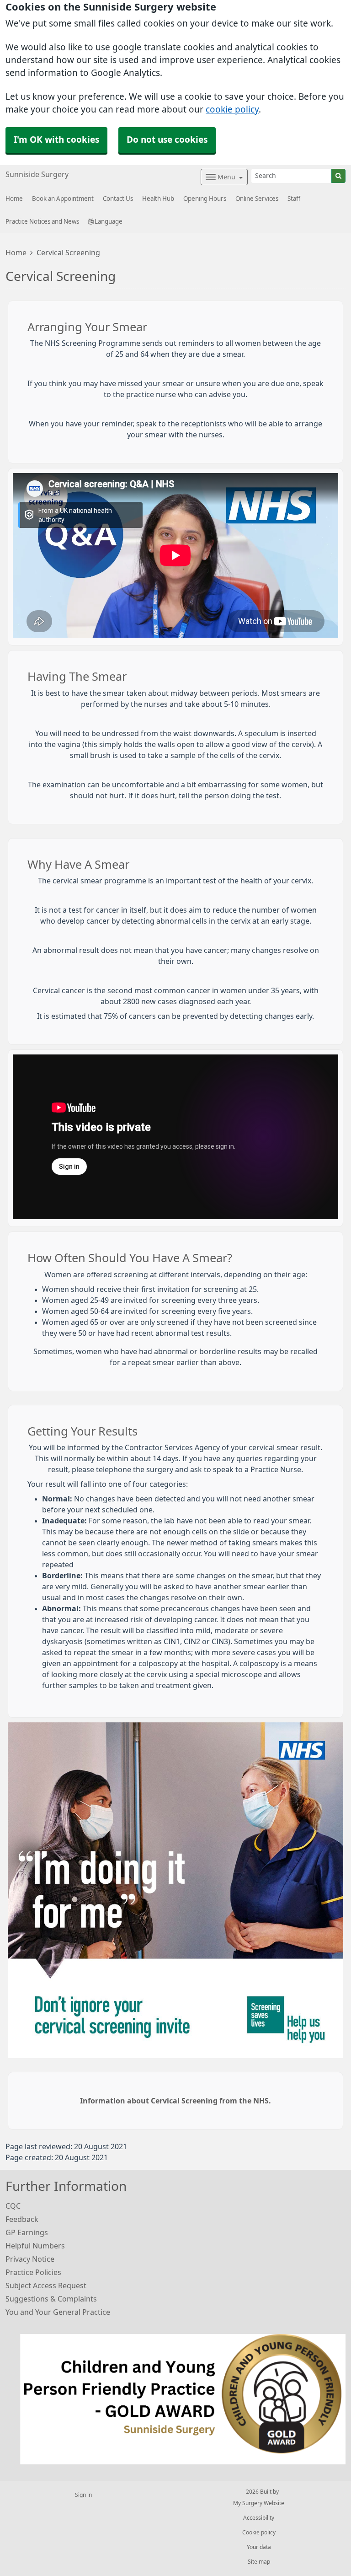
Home (16, 253)
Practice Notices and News (42, 222)
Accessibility (259, 2518)
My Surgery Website (259, 2503)
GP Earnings (27, 2232)
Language (108, 222)
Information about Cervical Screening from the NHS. (175, 2101)
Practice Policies (33, 2272)
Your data (259, 2547)
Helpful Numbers (35, 2246)
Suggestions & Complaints (51, 2299)
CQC (13, 2206)
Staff (294, 199)
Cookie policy (259, 2533)
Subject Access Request (46, 2286)
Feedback (22, 2219)
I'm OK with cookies (56, 140)
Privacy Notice (30, 2259)
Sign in (83, 2495)
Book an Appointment (63, 199)
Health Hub (158, 199)
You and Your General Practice (58, 2312)
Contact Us (118, 199)
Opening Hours (205, 199)
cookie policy (232, 110)
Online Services (257, 199)
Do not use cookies (167, 140)
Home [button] (14, 199)
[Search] (338, 176)
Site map (259, 2562)
